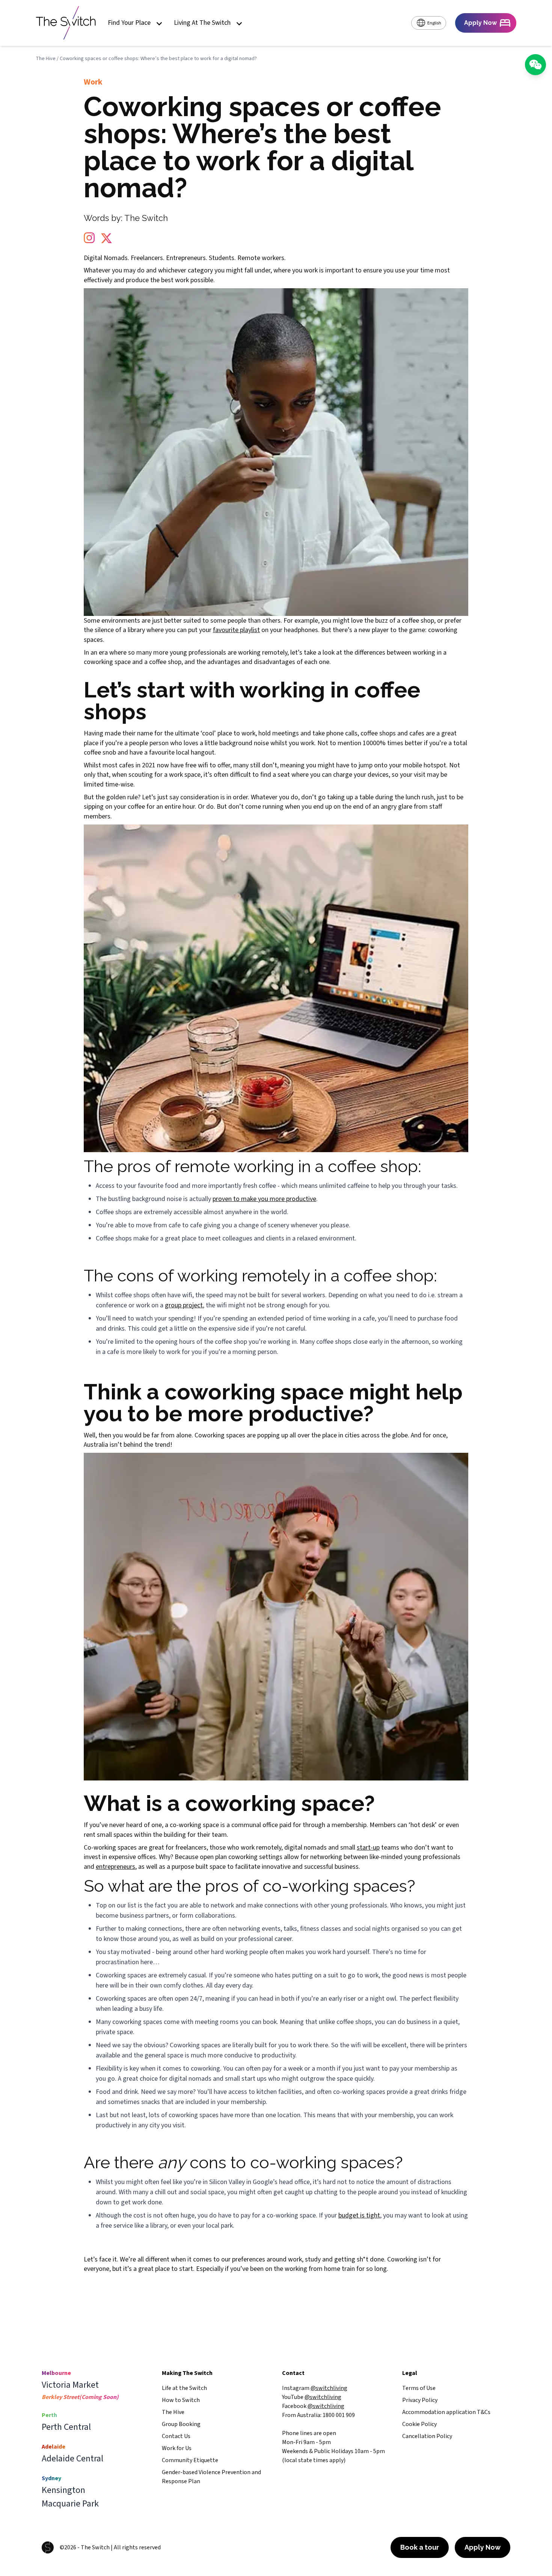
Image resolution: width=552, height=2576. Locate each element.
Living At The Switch (202, 23)
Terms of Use (419, 2388)
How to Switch (181, 2400)
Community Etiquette (190, 2460)
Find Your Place (129, 23)
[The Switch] (66, 23)
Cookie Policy (419, 2424)
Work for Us (177, 2448)
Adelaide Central (72, 2459)
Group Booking (181, 2424)
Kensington (63, 2490)
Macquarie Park (70, 2504)
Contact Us (176, 2436)
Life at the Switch (184, 2388)
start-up (368, 1848)
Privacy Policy (420, 2400)
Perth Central (66, 2427)
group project (184, 1305)
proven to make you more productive (264, 1199)
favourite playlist (236, 630)
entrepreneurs (115, 1867)
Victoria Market (70, 2385)
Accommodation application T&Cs (446, 2412)
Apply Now (483, 2547)
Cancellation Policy (427, 2436)
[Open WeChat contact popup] (535, 65)
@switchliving (329, 2388)
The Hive (46, 59)
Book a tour (420, 2547)
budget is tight (359, 2215)
